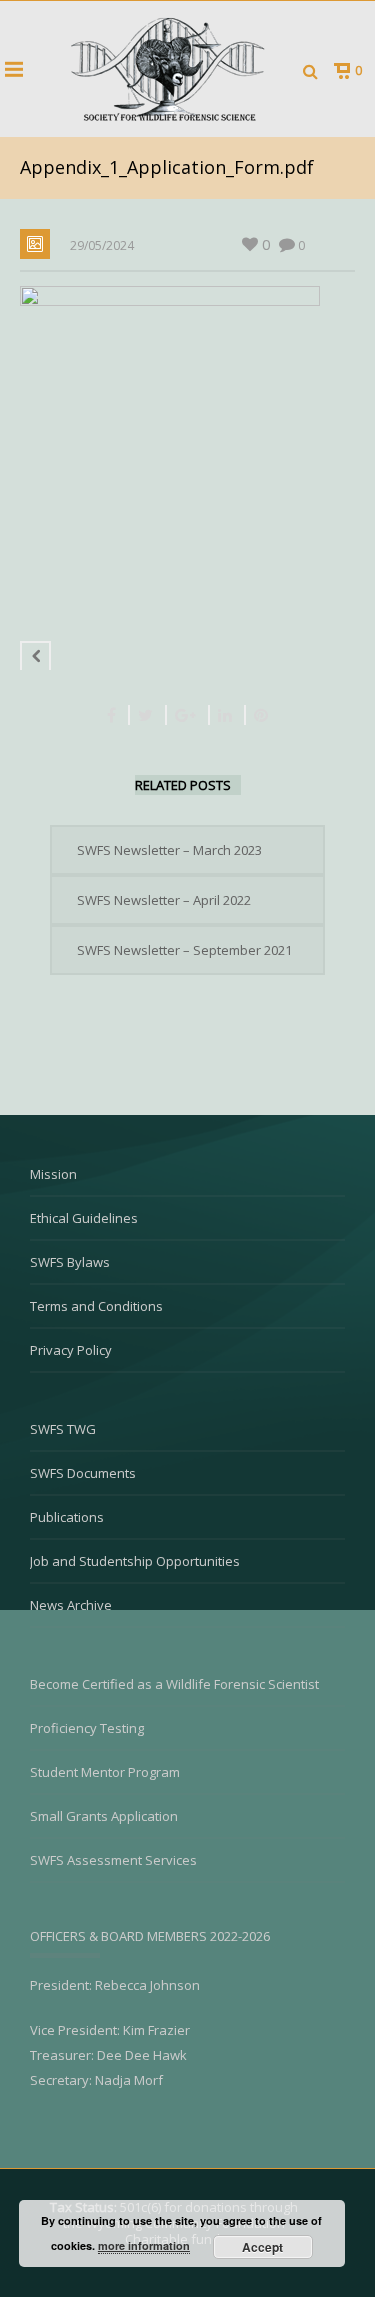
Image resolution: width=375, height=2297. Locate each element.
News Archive (71, 1605)
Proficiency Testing (87, 1728)
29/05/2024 (102, 245)
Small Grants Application (104, 1816)
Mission (53, 1174)
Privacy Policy (71, 1350)
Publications (67, 1517)
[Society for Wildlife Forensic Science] (165, 69)
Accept (262, 2247)
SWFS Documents (83, 1473)
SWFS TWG (63, 1429)
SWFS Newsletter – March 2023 (169, 850)
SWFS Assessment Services (113, 1860)
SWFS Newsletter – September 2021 (184, 950)
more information (144, 2245)
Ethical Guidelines (84, 1218)
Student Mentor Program (105, 1772)
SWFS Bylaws (70, 1262)
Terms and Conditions (96, 1306)
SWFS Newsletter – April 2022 (164, 900)
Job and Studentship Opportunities (135, 1561)
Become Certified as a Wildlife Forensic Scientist (174, 1684)
